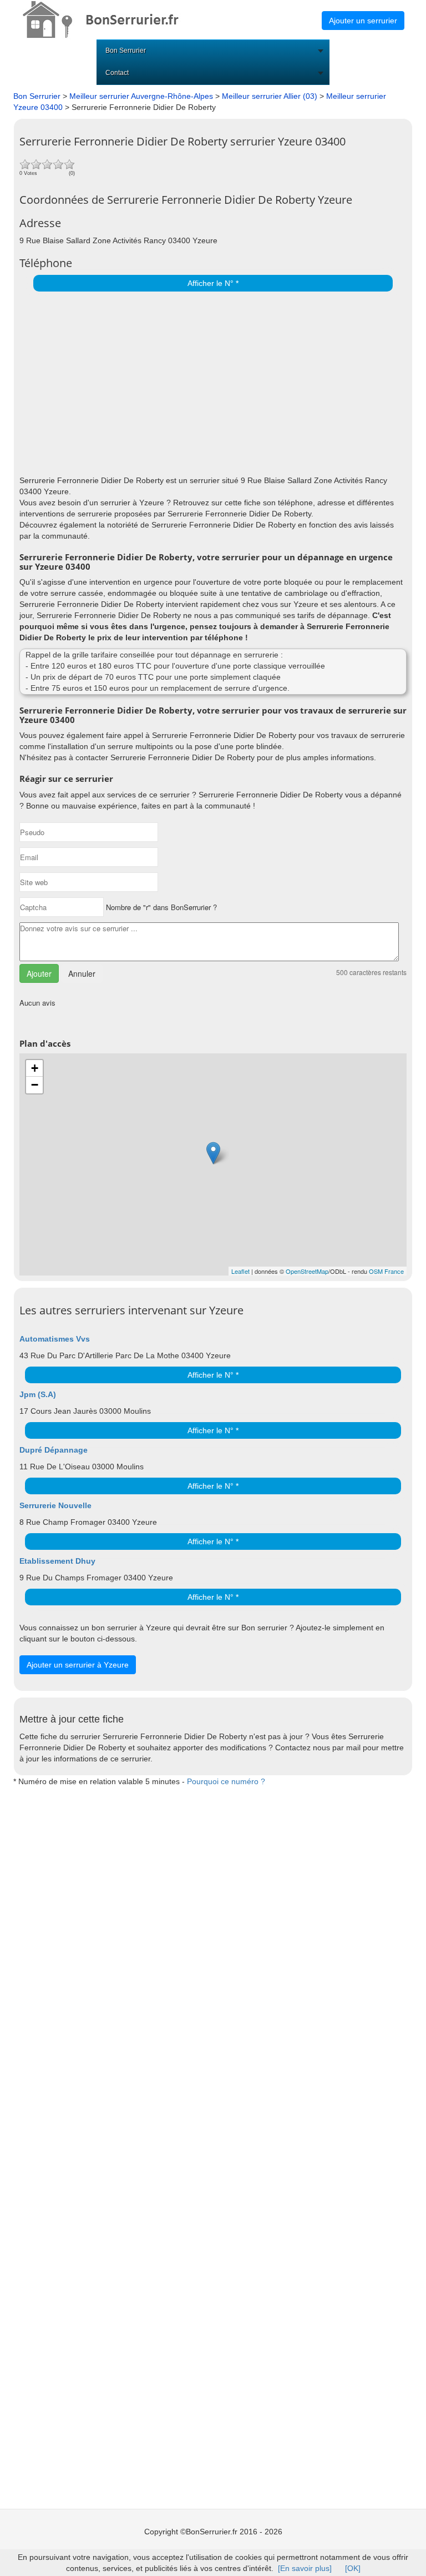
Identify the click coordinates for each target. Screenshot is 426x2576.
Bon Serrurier (126, 51)
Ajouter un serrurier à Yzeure (78, 1665)
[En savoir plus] (305, 2568)
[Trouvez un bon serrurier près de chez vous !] (111, 19)
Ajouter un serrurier (363, 21)
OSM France (386, 1271)
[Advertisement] (210, 380)
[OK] (353, 2568)
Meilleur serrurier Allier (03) (270, 96)
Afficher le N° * (213, 283)
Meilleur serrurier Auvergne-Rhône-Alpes (141, 96)
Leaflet (240, 1271)
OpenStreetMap (307, 1271)
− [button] (35, 1085)
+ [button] (35, 1068)
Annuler (82, 973)
